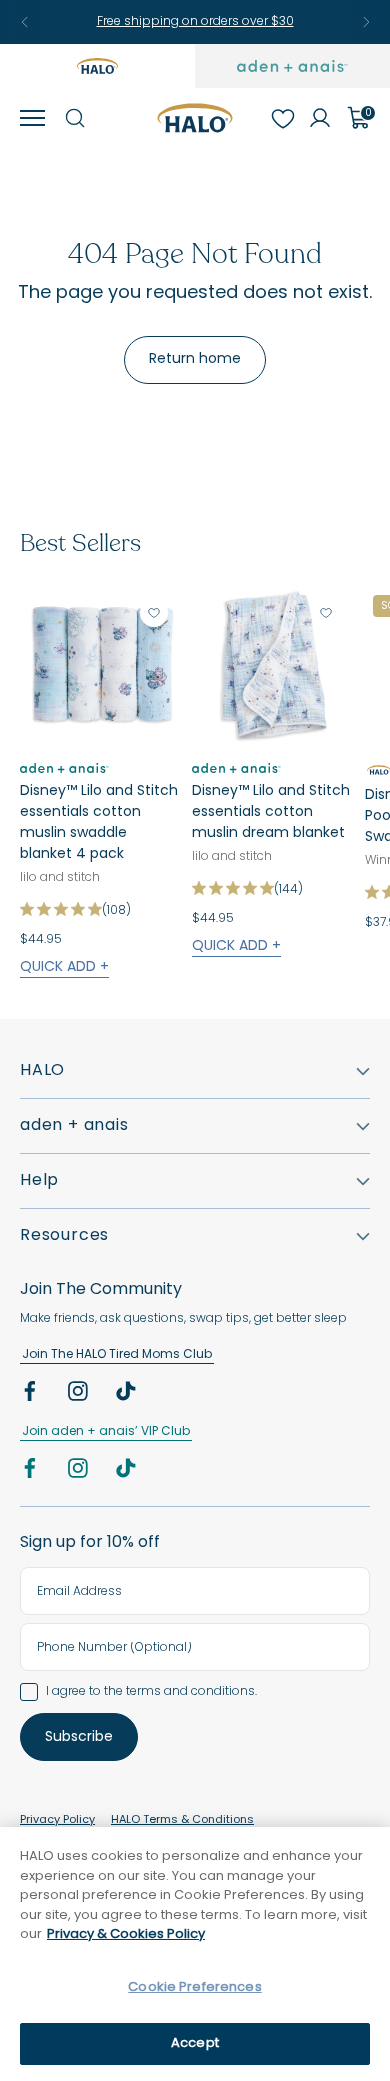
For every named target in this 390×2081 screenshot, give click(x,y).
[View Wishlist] (282, 118)
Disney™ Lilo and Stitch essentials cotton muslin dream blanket (271, 812)
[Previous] (25, 22)
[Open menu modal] (32, 118)
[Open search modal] (74, 118)
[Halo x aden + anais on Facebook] (32, 1396)
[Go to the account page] (320, 118)
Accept (195, 2043)
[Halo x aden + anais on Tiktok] (128, 1396)
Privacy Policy (57, 1820)
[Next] (366, 22)
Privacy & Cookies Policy (126, 1934)
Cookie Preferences (194, 1987)
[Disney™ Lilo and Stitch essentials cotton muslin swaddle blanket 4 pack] (100, 667)
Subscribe (79, 1737)
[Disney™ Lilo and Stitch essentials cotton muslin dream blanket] (272, 667)
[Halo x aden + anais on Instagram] (80, 1396)
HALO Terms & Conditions (182, 1820)
